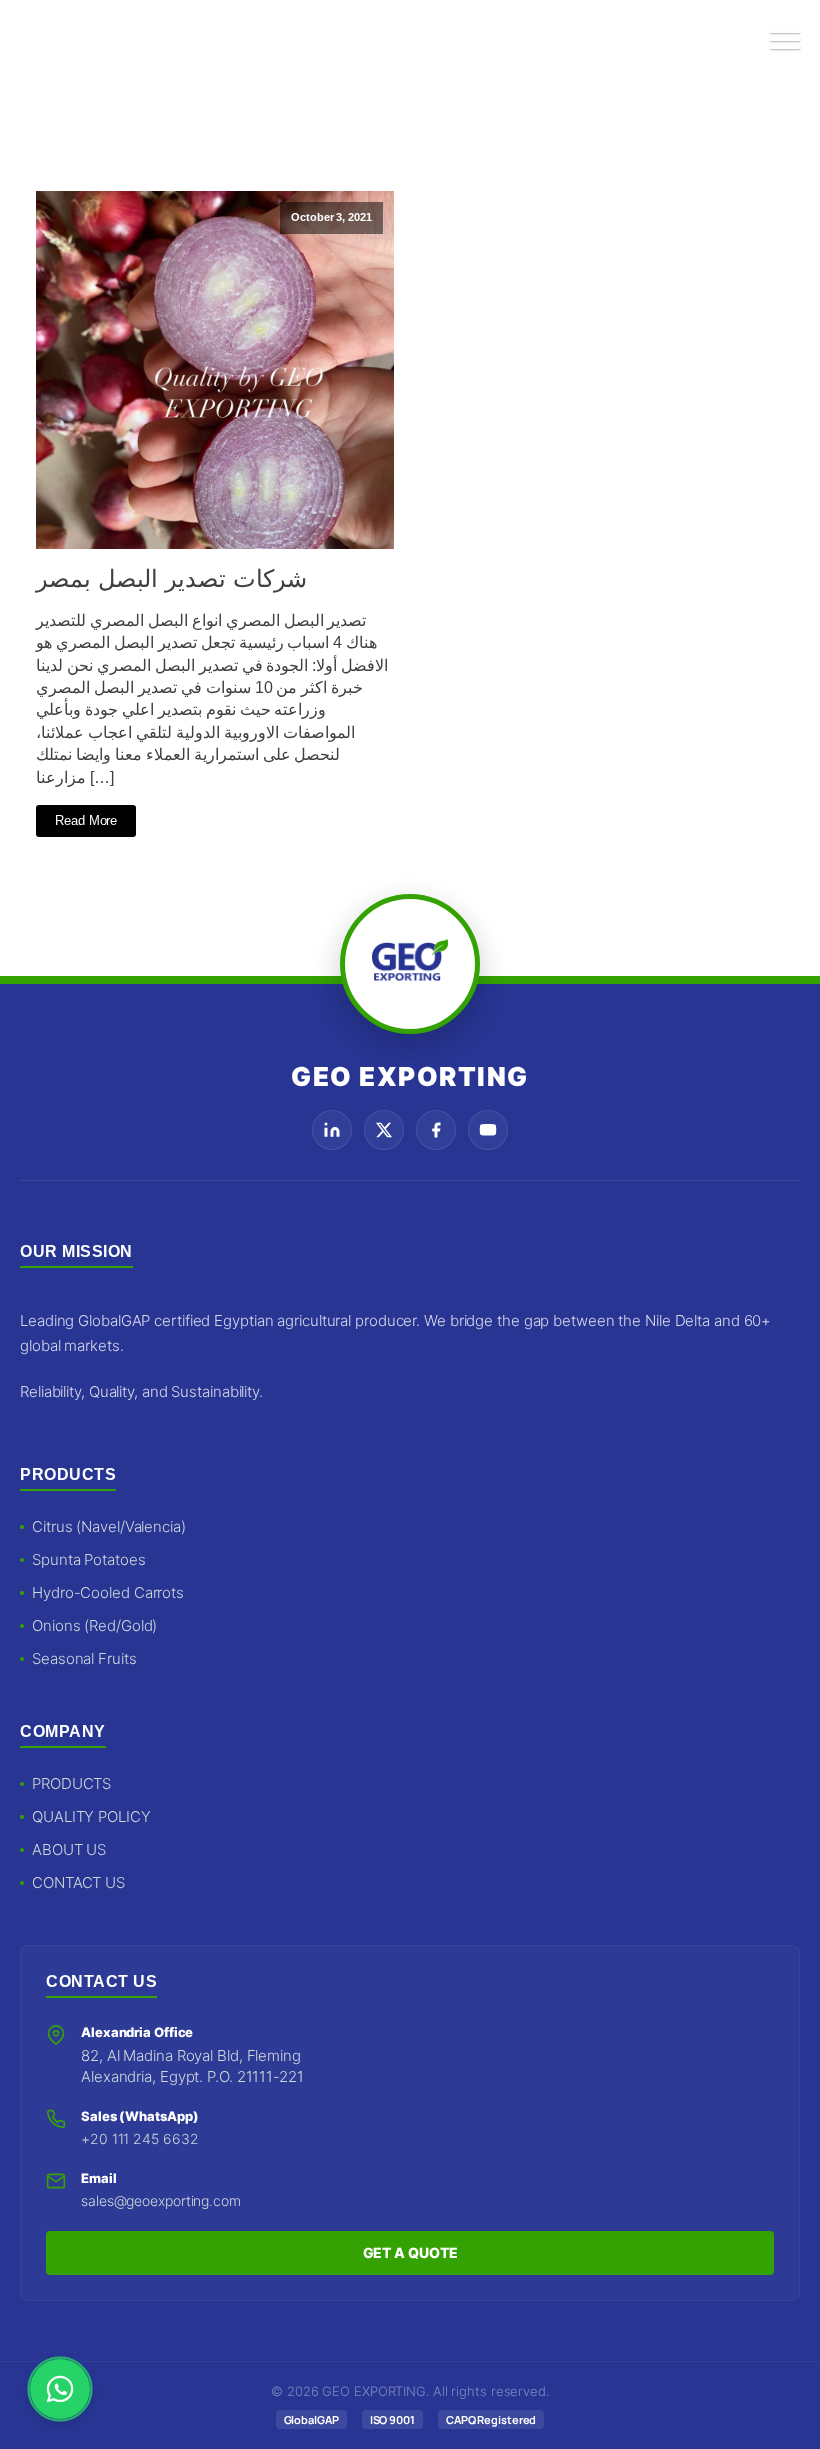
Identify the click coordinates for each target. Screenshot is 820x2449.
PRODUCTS (71, 1783)
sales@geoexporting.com (161, 2200)
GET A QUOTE (410, 2252)
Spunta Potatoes (89, 1559)
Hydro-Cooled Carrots (108, 1592)
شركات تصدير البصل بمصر (171, 578)
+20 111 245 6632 (139, 2138)
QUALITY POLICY (91, 1816)
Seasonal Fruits (84, 1658)
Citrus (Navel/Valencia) (109, 1526)
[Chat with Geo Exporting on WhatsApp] (60, 2389)
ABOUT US (69, 1849)
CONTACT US (78, 1882)
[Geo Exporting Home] (62, 40)
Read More (86, 820)
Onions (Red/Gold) (94, 1625)
